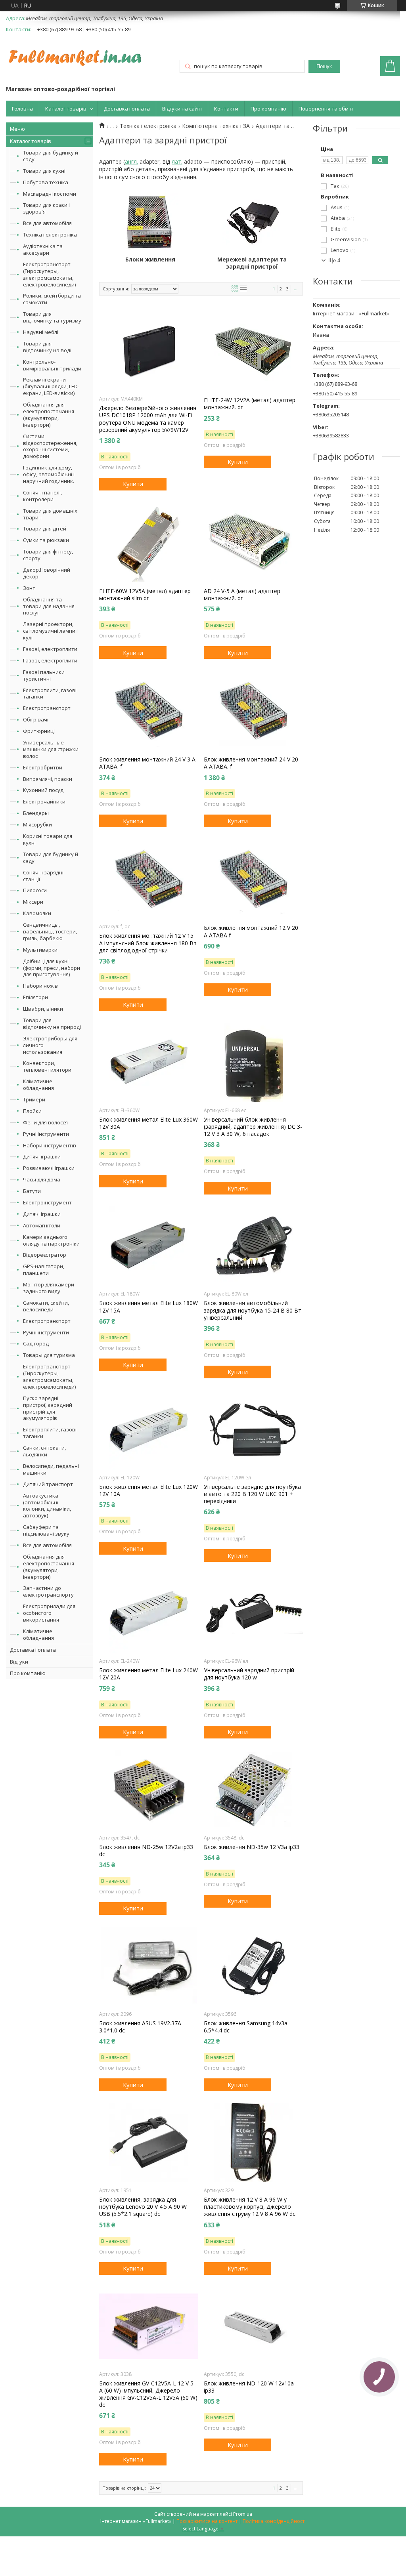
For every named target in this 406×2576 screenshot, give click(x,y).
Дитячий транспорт (48, 1484)
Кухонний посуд (43, 790)
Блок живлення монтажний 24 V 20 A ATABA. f (251, 763)
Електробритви (43, 767)
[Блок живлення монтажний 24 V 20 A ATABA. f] (253, 710)
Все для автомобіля (47, 223)
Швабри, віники (43, 1009)
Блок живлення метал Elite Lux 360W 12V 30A (148, 1123)
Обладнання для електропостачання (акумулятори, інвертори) (49, 415)
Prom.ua (243, 2514)
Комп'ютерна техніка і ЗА (216, 126)
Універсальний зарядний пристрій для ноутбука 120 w (249, 1674)
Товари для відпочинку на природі (52, 1024)
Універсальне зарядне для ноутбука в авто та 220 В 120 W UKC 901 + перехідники (252, 1494)
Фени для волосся (45, 1122)
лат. (177, 161)
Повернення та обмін (326, 109)
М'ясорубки (37, 824)
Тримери (34, 1099)
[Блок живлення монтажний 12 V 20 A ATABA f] (253, 879)
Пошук (324, 66)
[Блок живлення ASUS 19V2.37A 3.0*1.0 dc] (149, 1966)
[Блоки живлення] (150, 222)
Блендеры (36, 813)
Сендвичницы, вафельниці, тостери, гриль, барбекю (50, 931)
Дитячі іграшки (42, 1156)
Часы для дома (42, 1179)
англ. (131, 161)
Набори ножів (40, 986)
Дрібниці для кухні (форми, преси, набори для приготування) (52, 968)
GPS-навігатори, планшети (44, 1270)
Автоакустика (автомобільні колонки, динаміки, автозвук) (47, 1506)
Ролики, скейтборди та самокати (52, 299)
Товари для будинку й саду (51, 156)
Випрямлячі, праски (48, 779)
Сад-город (36, 1343)
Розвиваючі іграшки (49, 1168)
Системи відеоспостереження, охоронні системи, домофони (50, 446)
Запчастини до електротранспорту (48, 1591)
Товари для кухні (44, 171)
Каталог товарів (66, 109)
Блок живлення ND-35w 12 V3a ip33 (252, 1847)
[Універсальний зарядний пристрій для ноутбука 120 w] (253, 1613)
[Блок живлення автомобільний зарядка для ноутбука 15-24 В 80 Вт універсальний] (253, 1246)
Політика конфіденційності (274, 2521)
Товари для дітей (45, 529)
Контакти (226, 109)
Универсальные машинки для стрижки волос (51, 749)
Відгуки (19, 1662)
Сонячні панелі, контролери (42, 496)
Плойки (32, 1111)
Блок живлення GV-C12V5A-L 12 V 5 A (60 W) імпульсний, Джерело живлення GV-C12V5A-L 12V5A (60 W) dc (148, 2394)
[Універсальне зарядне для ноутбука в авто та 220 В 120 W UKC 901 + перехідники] (253, 1430)
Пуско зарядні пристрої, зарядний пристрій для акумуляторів (48, 1408)
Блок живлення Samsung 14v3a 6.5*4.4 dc (246, 2027)
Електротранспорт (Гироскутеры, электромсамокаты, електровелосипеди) (49, 274)
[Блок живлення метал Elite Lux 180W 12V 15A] (149, 1246)
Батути (32, 1191)
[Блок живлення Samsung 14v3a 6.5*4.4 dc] (253, 1966)
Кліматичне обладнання (38, 1085)
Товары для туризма (49, 1355)
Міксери (33, 902)
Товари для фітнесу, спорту (48, 555)
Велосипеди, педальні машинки (51, 1469)
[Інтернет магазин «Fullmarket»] (75, 54)
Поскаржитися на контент (207, 2521)
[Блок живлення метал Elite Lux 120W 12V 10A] (149, 1430)
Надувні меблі (41, 332)
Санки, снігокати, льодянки (44, 1451)
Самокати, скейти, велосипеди (46, 1306)
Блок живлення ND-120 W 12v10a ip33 (249, 2387)
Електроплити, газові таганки (50, 694)
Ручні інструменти (46, 1134)
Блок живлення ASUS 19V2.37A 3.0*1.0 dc (140, 2027)
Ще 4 (334, 260)
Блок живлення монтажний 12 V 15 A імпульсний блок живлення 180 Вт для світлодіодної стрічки (148, 943)
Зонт (29, 588)
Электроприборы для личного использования (50, 1045)
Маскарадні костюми (50, 194)
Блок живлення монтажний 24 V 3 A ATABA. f (147, 763)
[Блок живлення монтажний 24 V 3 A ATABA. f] (149, 710)
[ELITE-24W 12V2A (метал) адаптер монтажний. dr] (253, 351)
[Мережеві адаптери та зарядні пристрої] (252, 222)
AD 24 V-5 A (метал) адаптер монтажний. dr (242, 595)
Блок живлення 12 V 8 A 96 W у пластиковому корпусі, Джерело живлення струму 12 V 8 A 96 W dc (250, 2207)
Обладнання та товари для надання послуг (49, 606)
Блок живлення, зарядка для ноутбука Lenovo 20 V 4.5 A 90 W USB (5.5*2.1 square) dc (143, 2207)
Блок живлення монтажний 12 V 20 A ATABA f (251, 931)
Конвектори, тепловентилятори (47, 1066)
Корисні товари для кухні (48, 839)
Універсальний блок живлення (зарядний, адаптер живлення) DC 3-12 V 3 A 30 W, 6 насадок (253, 1127)
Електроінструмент (47, 1202)
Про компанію (268, 109)
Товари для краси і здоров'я (46, 208)
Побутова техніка (46, 182)
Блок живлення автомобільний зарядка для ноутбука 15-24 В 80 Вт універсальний (253, 1310)
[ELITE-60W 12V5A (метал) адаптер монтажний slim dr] (149, 542)
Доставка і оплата (127, 109)
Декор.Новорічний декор (47, 573)
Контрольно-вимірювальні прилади (52, 365)
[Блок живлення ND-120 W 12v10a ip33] (253, 2326)
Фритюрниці (39, 731)
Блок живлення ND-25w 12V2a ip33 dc (146, 1851)
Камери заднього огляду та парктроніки (51, 1240)
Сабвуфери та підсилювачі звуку (46, 1530)
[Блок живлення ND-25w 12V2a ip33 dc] (149, 1790)
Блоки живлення (150, 260)
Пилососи (35, 890)
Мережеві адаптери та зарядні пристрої (252, 263)
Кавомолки (37, 913)
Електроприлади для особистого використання (49, 1613)
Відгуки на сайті (182, 109)
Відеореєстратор (45, 1255)
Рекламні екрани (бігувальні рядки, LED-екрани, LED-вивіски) (51, 386)
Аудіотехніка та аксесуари (43, 249)
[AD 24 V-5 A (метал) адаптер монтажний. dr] (253, 542)
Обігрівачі (36, 719)
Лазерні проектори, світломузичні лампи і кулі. (50, 631)
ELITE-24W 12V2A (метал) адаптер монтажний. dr (250, 404)
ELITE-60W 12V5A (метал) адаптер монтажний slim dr (145, 595)
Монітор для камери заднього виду (49, 1288)
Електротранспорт (47, 708)
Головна (22, 109)
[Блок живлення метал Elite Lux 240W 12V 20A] (149, 1613)
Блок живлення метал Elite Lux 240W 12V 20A (148, 1674)
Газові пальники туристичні (44, 675)
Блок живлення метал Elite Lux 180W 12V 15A (148, 1307)
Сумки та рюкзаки (46, 540)
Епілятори (35, 997)
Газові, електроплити (50, 649)
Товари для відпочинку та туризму (52, 317)
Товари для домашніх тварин (50, 514)
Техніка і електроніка (50, 235)
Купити (133, 484)
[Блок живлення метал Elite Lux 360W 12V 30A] (149, 1063)
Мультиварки (40, 950)
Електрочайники (44, 801)
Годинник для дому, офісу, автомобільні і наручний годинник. (49, 474)
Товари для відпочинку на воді (47, 347)
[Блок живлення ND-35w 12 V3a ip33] (253, 1790)
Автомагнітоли (42, 1225)
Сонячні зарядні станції (43, 876)
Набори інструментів (50, 1145)
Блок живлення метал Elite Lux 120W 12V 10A (148, 1490)
